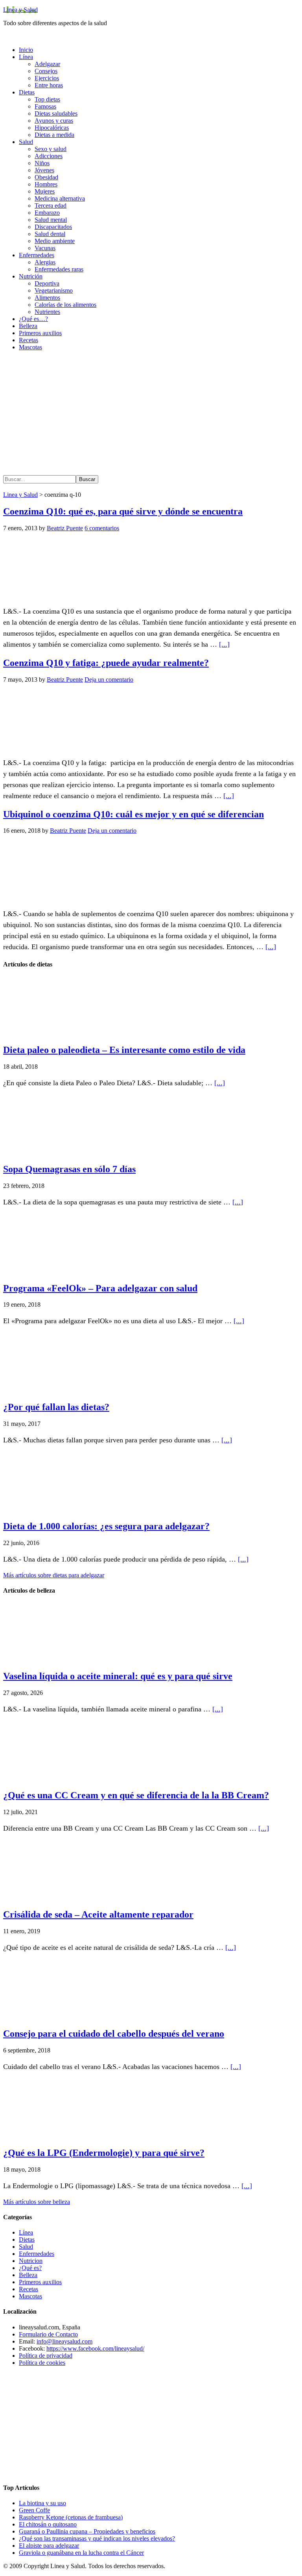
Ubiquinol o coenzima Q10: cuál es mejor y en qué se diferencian (134, 814)
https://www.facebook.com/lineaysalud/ (95, 2348)
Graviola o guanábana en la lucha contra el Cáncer (81, 2553)
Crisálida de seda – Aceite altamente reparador (98, 1914)
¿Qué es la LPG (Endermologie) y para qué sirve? (104, 2153)
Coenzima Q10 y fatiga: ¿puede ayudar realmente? (106, 663)
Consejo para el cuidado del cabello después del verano (114, 2034)
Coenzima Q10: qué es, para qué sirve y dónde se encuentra (123, 511)
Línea (26, 2232)
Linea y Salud (20, 10)
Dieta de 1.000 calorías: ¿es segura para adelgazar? (106, 1526)
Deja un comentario (109, 679)
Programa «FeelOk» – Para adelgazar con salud (100, 1288)
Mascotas (30, 2296)
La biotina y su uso (42, 2503)
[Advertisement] (151, 412)
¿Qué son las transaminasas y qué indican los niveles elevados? (97, 2538)
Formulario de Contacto (48, 2334)
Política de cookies (42, 2363)
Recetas (29, 2289)
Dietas (27, 2239)
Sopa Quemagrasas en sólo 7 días (69, 1169)
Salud (26, 2247)
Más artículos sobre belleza (37, 2202)
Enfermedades (37, 2254)
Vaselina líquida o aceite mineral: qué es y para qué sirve (118, 1676)
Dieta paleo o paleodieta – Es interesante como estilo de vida (124, 1050)
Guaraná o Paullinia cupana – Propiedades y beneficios (87, 2531)
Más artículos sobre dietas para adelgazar (54, 1575)
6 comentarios (102, 528)
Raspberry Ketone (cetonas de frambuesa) (71, 2517)
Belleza (28, 2275)
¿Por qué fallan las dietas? (56, 1407)
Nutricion (31, 2261)
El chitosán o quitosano (48, 2524)
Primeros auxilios (40, 2282)
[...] (224, 644)
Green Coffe (34, 2510)
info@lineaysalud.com (64, 2341)
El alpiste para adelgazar (49, 2546)
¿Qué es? (30, 2268)
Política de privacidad (46, 2356)
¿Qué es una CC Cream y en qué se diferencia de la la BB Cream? (136, 1795)
